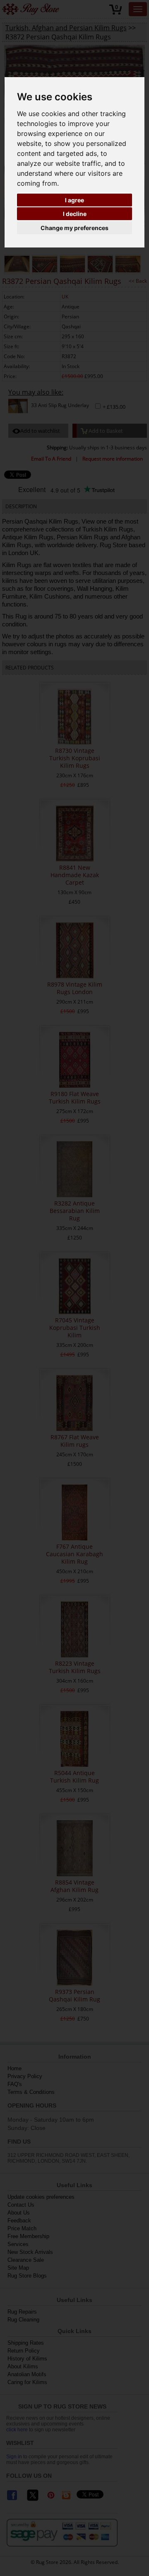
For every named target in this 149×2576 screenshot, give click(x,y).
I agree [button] (74, 200)
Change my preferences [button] (74, 228)
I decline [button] (75, 214)
